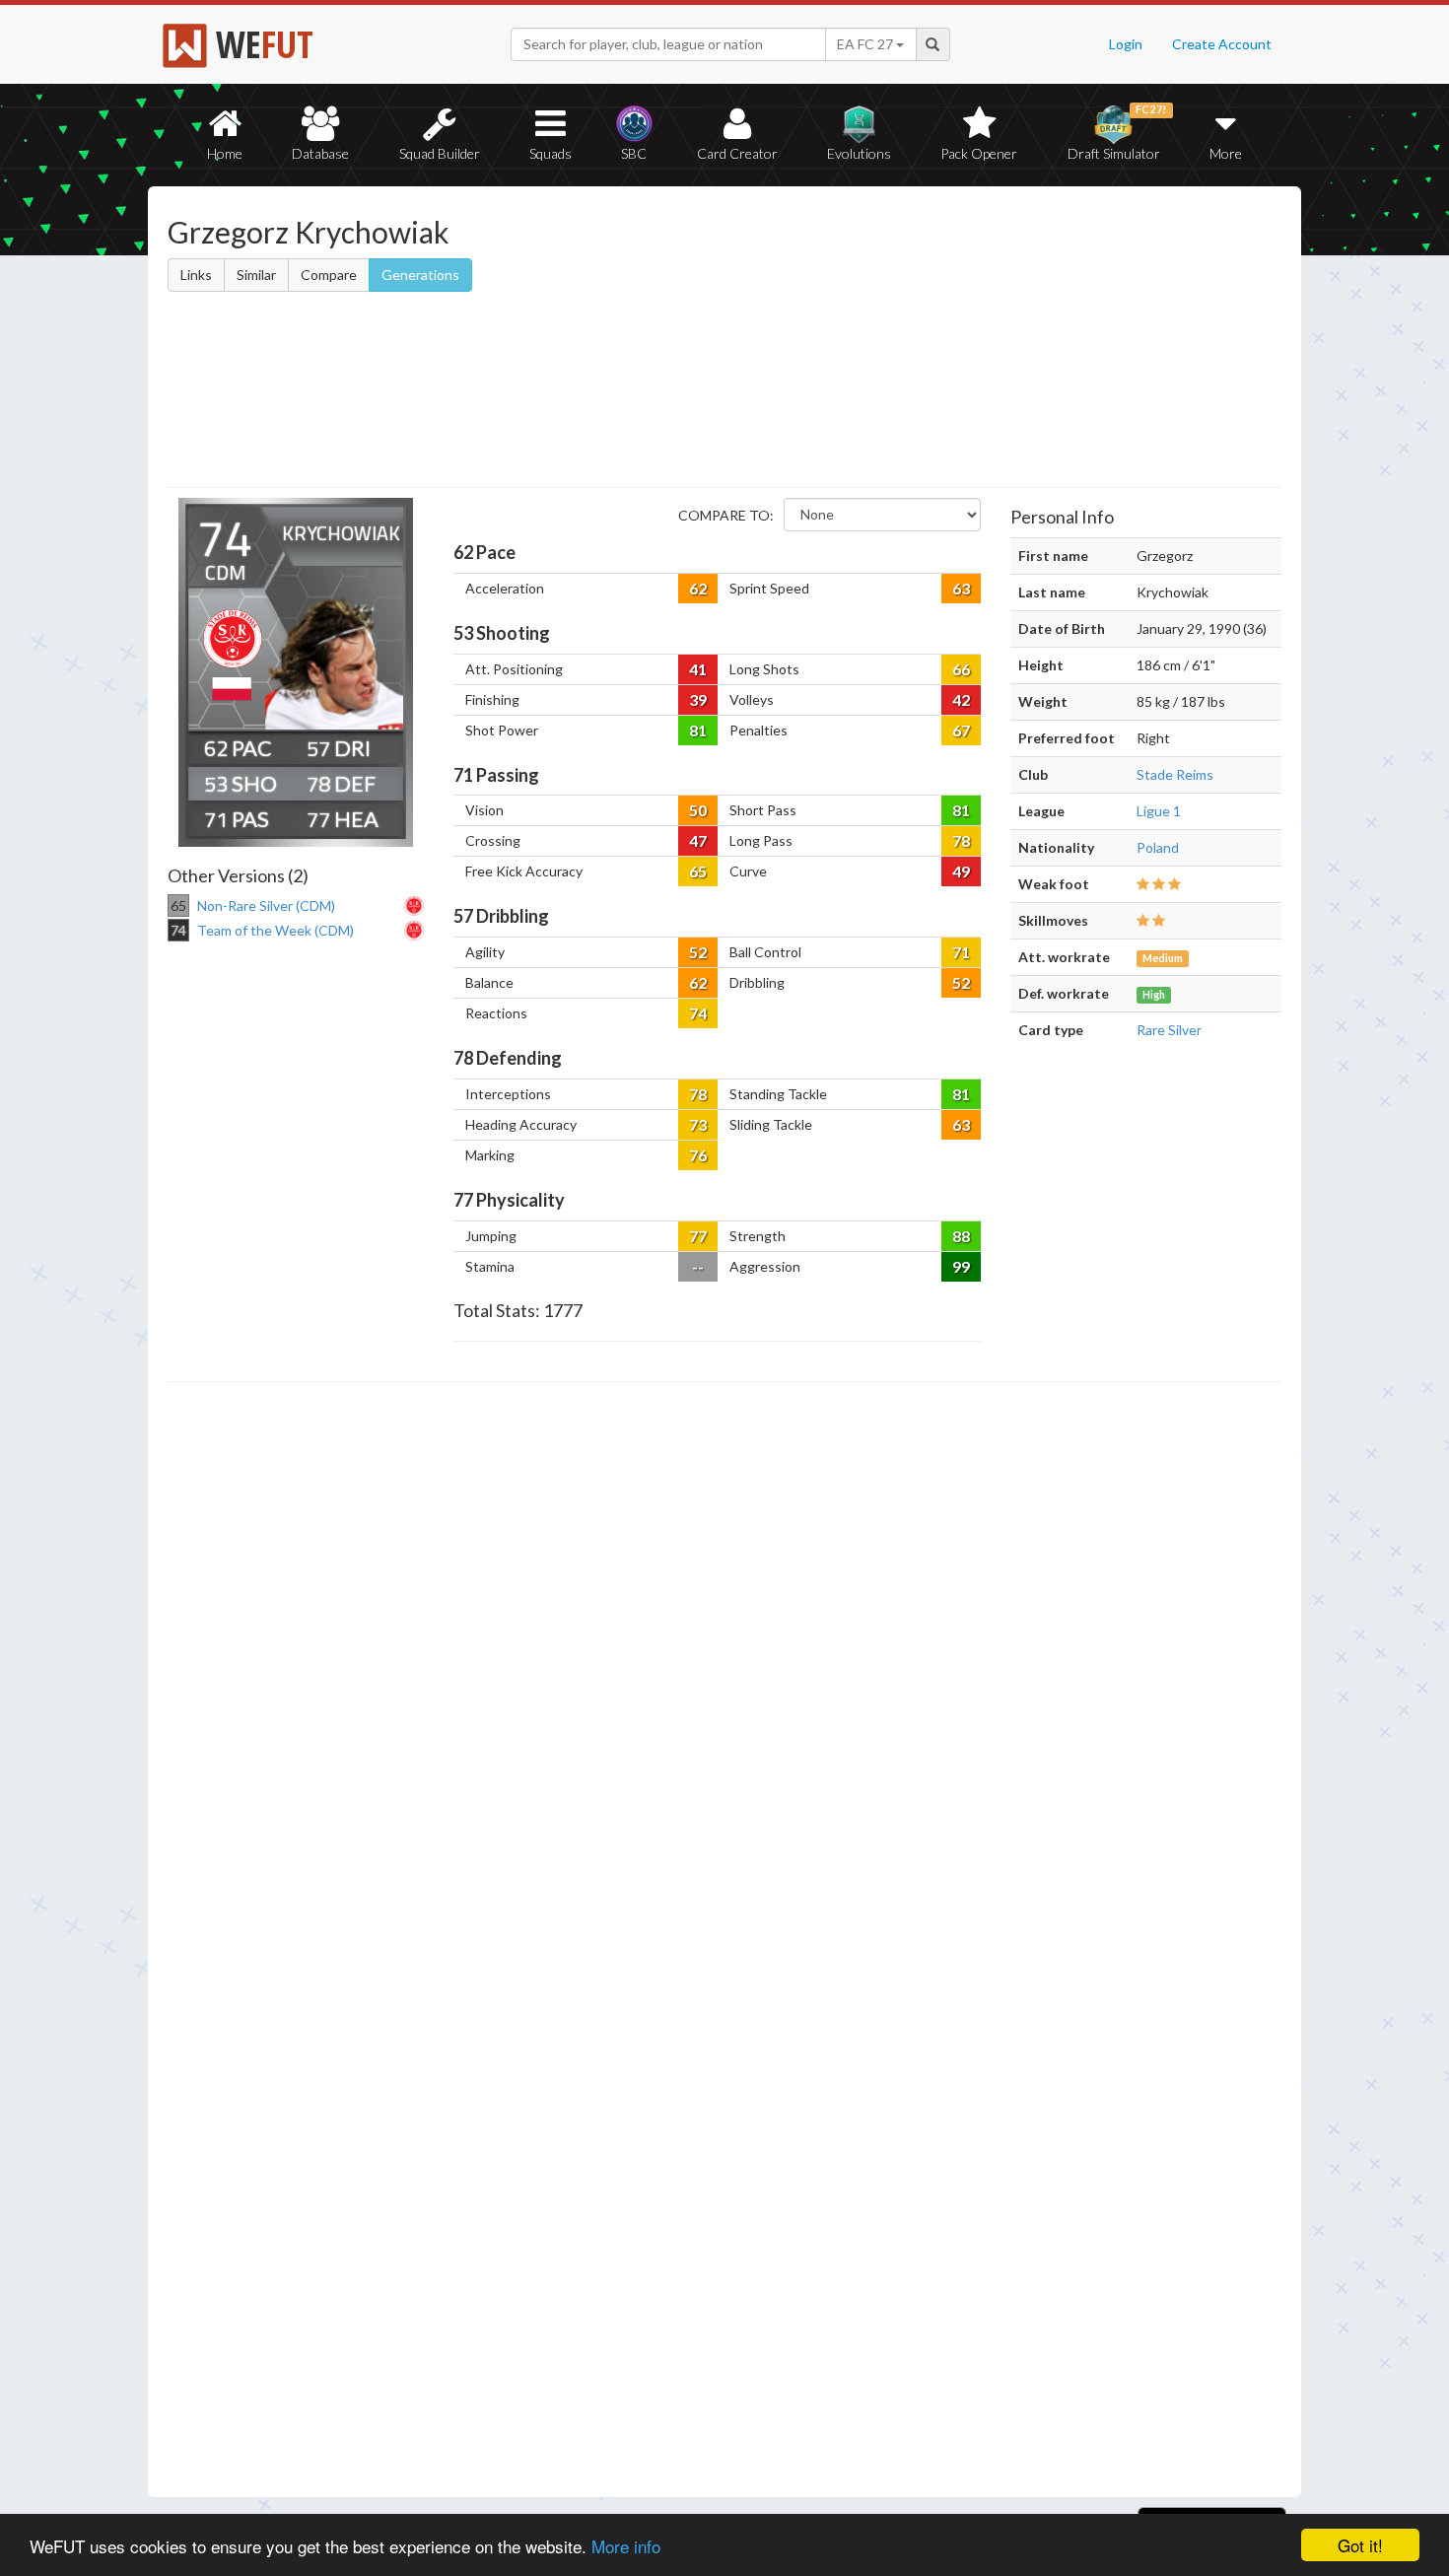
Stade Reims (1175, 774)
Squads (551, 153)
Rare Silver (1169, 1030)
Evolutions (859, 153)
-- (698, 1266)
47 (698, 840)
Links (196, 275)
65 (698, 871)
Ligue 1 (1159, 811)
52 (698, 952)
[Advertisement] (915, 340)
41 (698, 669)
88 (961, 1236)
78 (961, 840)
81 (698, 730)
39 (698, 699)
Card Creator (737, 153)
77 (698, 1236)
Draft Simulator (1117, 133)
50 (698, 810)
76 (698, 1155)
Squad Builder (440, 153)
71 (961, 952)
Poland (1158, 847)
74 (698, 1013)
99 (961, 1266)
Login (1126, 44)
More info (626, 2546)
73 (698, 1124)
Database (320, 153)
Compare (329, 275)
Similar (256, 275)
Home (225, 153)
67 (961, 730)
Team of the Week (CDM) (276, 930)
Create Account (1222, 44)
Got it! (1360, 2545)
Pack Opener (979, 153)
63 (961, 588)
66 (961, 669)
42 (961, 699)
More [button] (1226, 153)
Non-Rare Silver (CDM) (266, 905)
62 (698, 588)
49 (961, 871)
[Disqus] (724, 1940)
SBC (634, 153)
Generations (420, 275)
